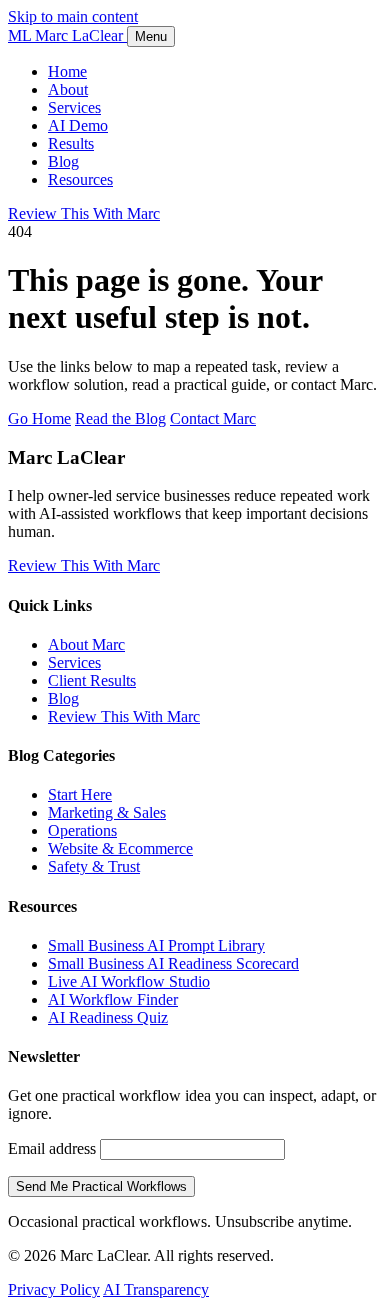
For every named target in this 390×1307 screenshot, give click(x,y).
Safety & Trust (94, 866)
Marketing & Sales (107, 812)
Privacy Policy (54, 1289)
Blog (63, 161)
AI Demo (78, 125)
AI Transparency (156, 1289)
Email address (52, 1148)
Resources (80, 179)
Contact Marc (213, 418)
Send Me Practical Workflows (101, 1186)
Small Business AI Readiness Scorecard (173, 963)
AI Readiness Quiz (108, 1017)
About (68, 89)
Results (71, 143)
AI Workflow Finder (113, 999)
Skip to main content (73, 16)
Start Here (80, 794)
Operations (82, 830)
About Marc (86, 644)
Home (67, 71)
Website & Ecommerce (120, 848)
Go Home (39, 418)
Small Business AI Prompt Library (156, 945)
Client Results (92, 680)
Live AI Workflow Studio (129, 981)
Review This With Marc (84, 213)
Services (74, 107)
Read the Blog (120, 418)
